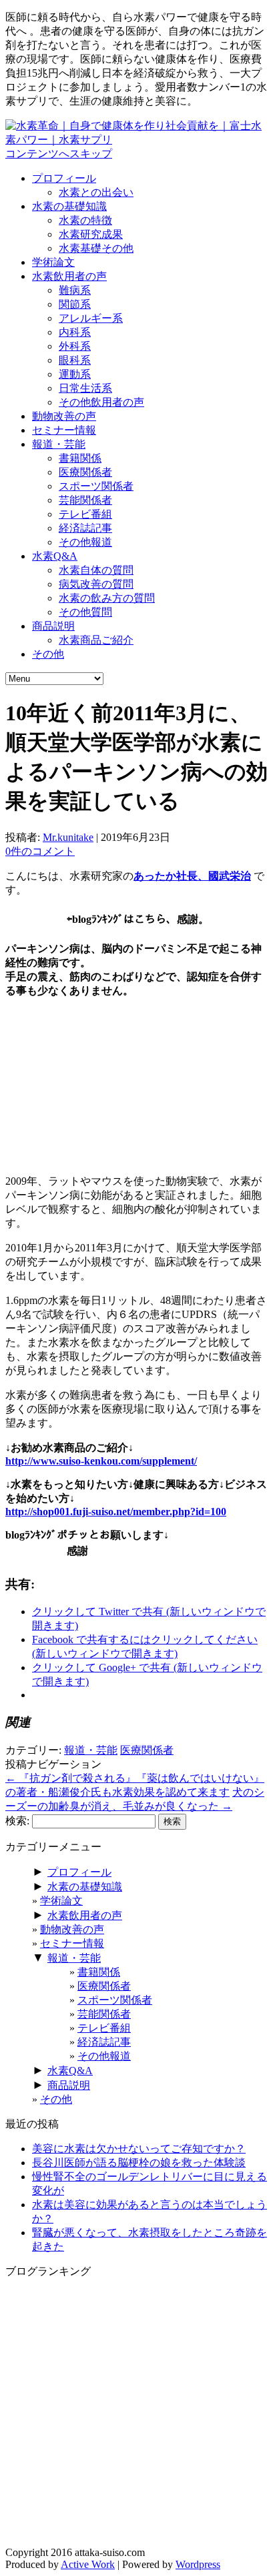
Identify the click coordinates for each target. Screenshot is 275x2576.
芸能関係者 (85, 500)
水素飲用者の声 (69, 276)
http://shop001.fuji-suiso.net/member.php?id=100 (116, 1512)
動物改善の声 (64, 416)
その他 (48, 654)
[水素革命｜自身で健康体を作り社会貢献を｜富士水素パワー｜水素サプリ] (137, 140)
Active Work (88, 2564)
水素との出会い (96, 192)
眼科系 (75, 360)
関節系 (75, 304)
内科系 (75, 332)
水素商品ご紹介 (96, 640)
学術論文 (53, 262)
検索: (17, 1821)
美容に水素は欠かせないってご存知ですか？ (139, 2149)
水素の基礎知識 (69, 206)
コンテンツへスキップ (59, 154)
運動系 (75, 374)
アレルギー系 (91, 318)
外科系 (75, 346)
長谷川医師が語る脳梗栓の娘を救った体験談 (139, 2163)
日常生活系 (85, 388)
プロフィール (64, 178)
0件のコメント (40, 851)
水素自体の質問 (96, 570)
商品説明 (53, 626)
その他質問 (85, 612)
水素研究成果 (91, 234)
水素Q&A (55, 556)
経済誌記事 (85, 528)
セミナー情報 (64, 430)
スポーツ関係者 (96, 486)
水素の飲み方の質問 (107, 598)
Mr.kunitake (68, 837)
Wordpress (198, 2564)
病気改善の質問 (96, 584)
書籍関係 (80, 458)
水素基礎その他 (96, 248)
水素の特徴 (85, 220)
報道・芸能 (59, 444)
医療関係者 (85, 472)
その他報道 (85, 542)
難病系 (75, 290)
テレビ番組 (85, 514)
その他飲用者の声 (101, 402)
